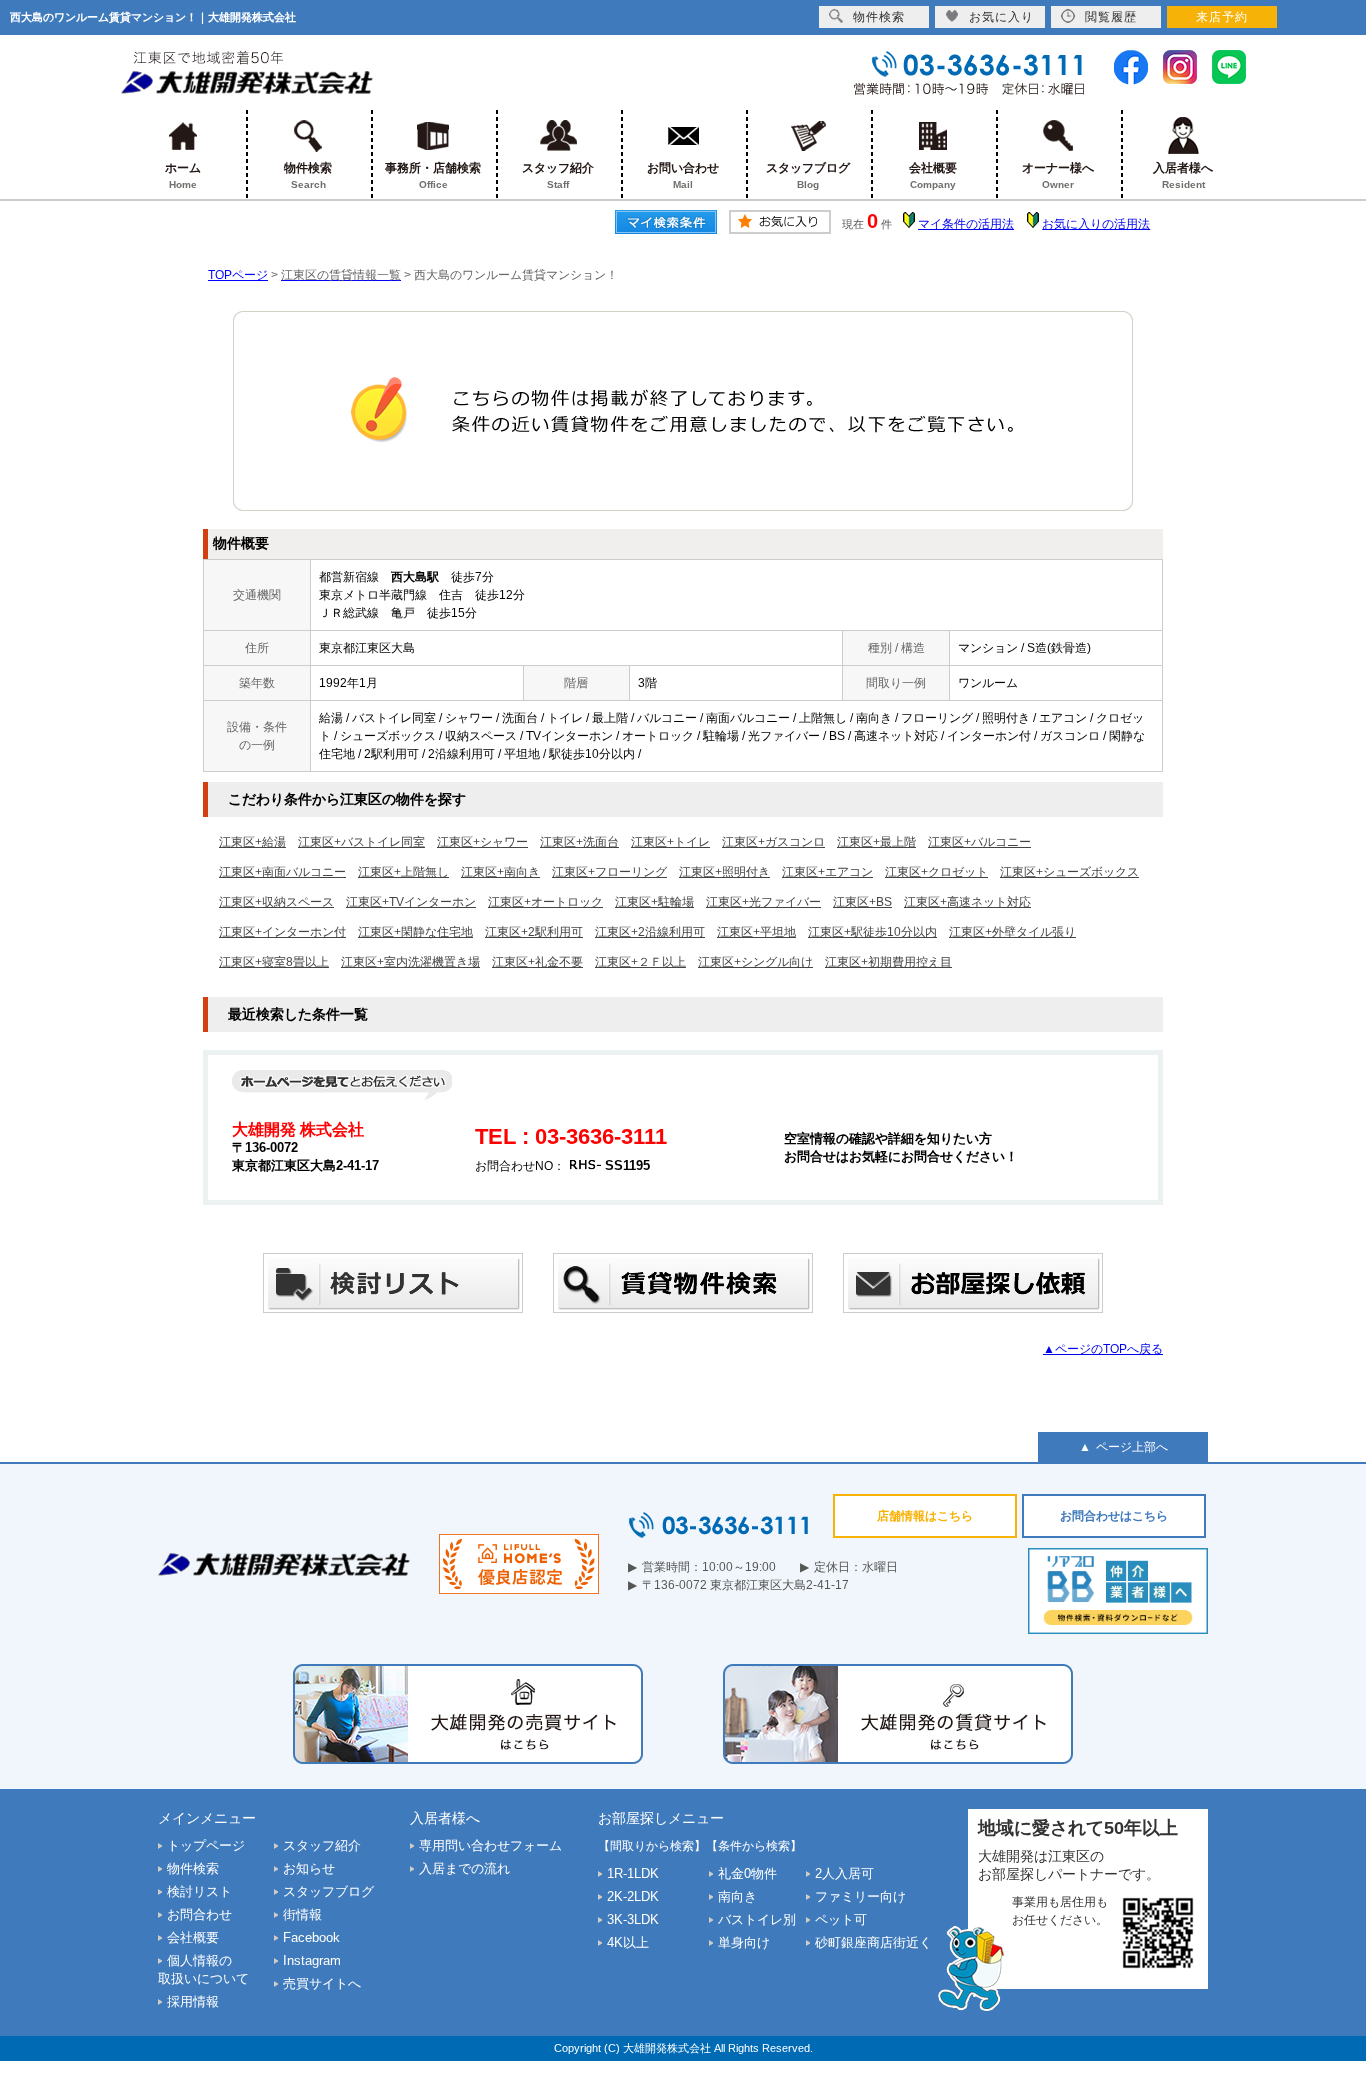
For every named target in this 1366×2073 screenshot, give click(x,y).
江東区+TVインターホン (411, 902)
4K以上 (628, 1942)
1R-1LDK (633, 1873)
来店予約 (1222, 17)
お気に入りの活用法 (1096, 224)
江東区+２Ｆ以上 (640, 962)
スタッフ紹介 (558, 175)
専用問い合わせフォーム (490, 1845)
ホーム (183, 175)
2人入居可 (844, 1873)
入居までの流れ (464, 1868)
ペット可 (841, 1919)
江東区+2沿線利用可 (650, 932)
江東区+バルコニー (979, 842)
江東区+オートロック (545, 902)
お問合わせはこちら (1114, 1516)
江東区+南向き (500, 872)
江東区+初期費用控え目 (888, 962)
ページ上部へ (1132, 1447)
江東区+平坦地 (756, 932)
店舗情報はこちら (925, 1516)
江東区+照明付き (724, 872)
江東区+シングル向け (755, 962)
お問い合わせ (683, 175)
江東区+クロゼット (936, 872)
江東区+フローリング (609, 872)
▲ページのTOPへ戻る (1103, 1349)
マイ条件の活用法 (966, 224)
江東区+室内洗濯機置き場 (410, 962)
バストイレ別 (757, 1919)
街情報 (302, 1914)
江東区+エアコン (827, 872)
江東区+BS (862, 902)
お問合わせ (199, 1914)
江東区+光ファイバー (763, 902)
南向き (737, 1896)
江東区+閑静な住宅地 (415, 932)
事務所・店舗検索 (433, 175)
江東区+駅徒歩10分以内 (872, 932)
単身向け (744, 1942)
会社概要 (933, 175)
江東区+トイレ (670, 842)
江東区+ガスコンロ (773, 842)
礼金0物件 (747, 1873)
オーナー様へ (1058, 175)
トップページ (206, 1845)
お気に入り (1001, 17)
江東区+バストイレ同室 (361, 842)
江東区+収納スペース (276, 902)
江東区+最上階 (876, 842)
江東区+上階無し (403, 872)
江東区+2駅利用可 (534, 932)
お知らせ (309, 1868)
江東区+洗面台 (579, 842)
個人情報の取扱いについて (203, 1969)
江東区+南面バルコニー (282, 872)
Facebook (311, 1937)
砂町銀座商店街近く (873, 1942)
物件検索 (308, 175)
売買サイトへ (322, 1983)
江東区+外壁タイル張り (1012, 932)
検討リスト (199, 1891)
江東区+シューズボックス (1069, 872)
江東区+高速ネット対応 (967, 902)
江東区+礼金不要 (537, 962)
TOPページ (238, 275)
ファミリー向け (860, 1896)
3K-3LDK (633, 1919)
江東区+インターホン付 (282, 932)
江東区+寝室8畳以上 (274, 962)
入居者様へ (1183, 175)
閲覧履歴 (1111, 17)
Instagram (312, 1960)
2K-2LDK (633, 1896)
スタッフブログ (808, 175)
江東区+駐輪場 (654, 902)
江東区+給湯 (252, 842)
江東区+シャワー (482, 842)
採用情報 (193, 2001)
